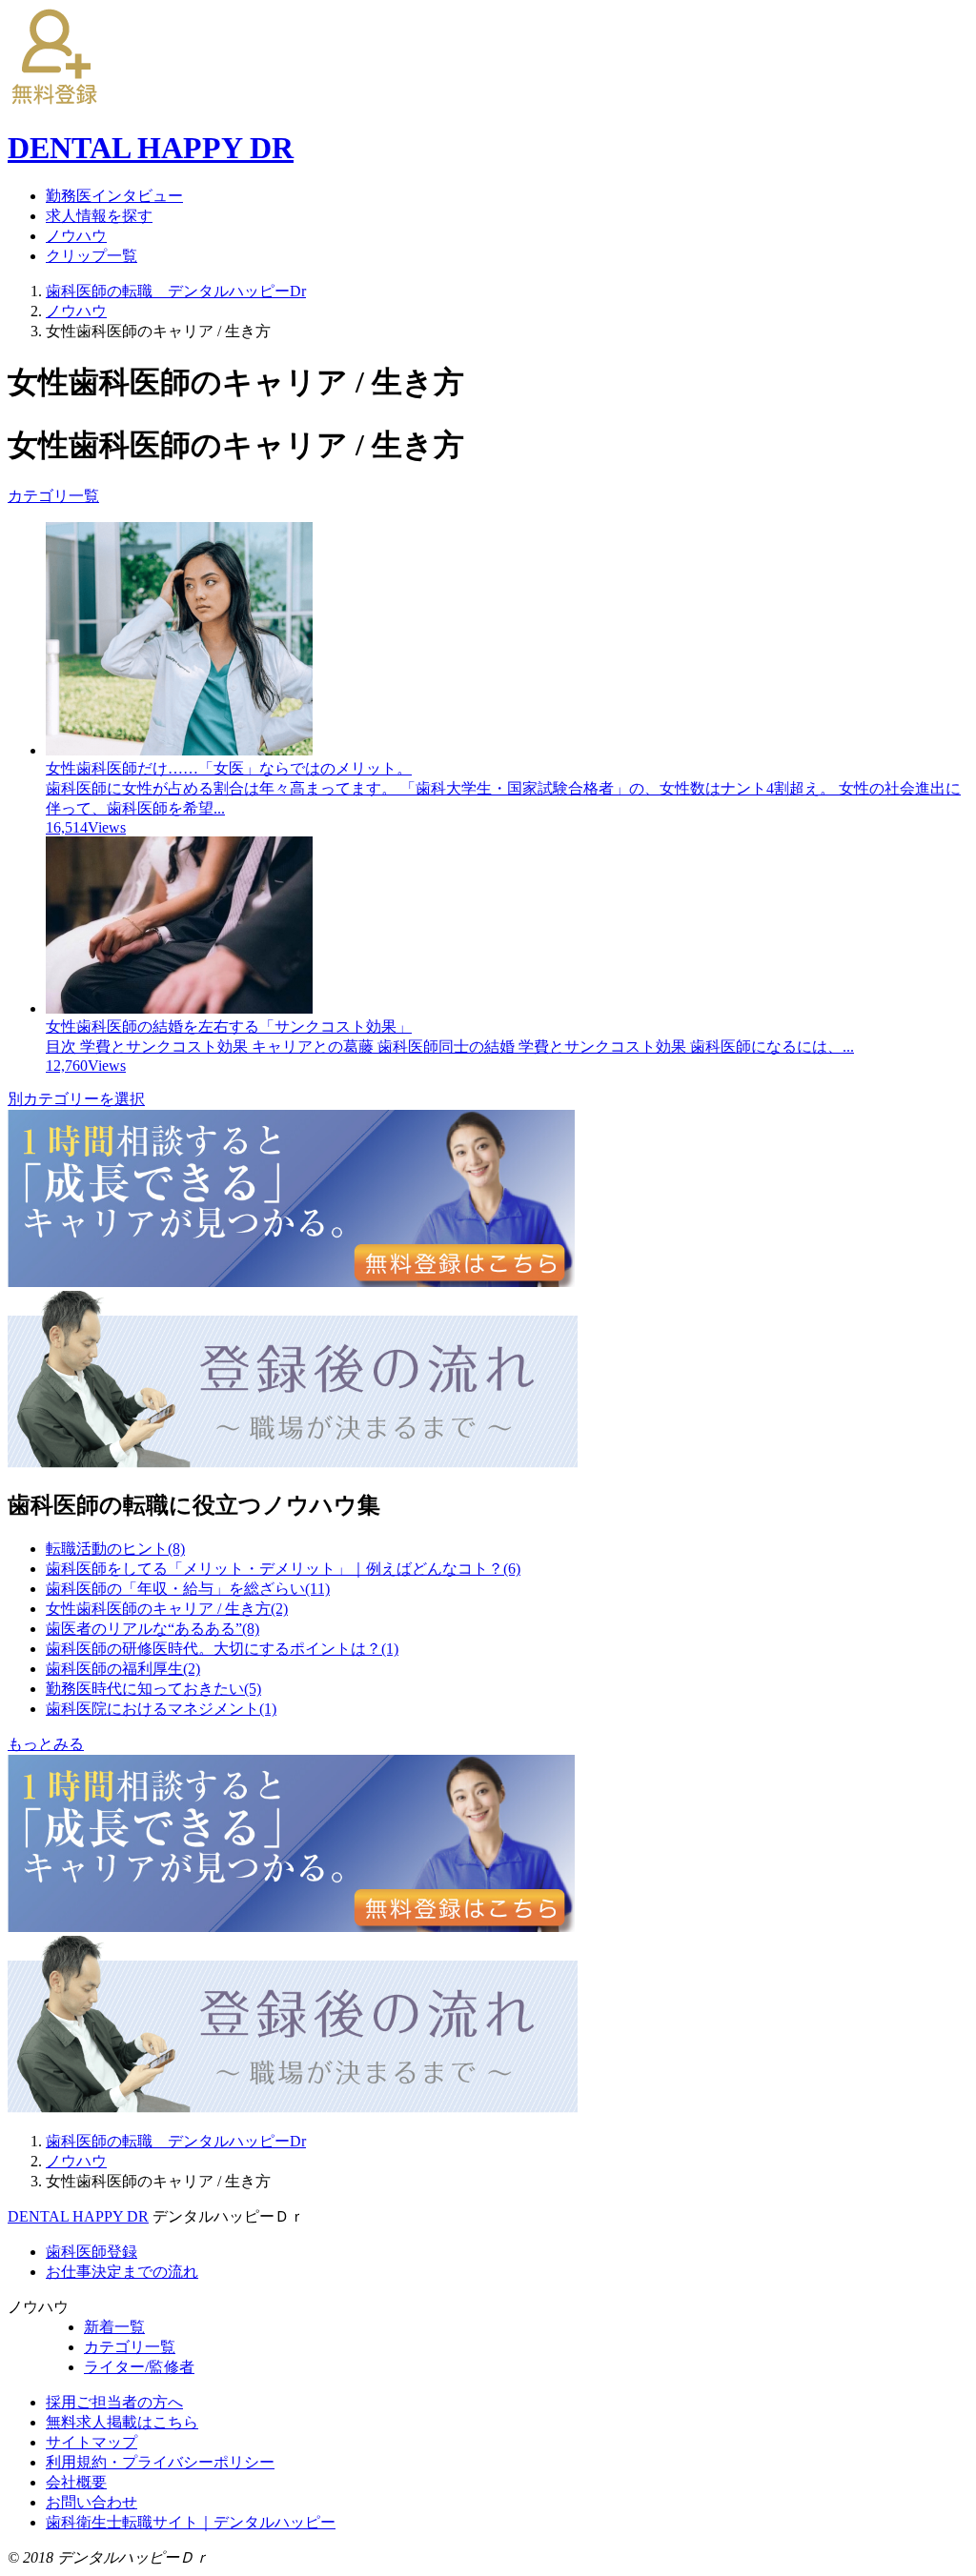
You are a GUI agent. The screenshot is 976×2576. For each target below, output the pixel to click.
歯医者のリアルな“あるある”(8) (152, 1629)
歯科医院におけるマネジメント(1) (161, 1709)
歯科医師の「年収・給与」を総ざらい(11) (188, 1589)
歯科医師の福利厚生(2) (123, 1669)
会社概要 (76, 2482)
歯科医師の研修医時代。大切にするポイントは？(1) (222, 1649)
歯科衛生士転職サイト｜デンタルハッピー (191, 2522)
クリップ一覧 (91, 256)
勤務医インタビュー (114, 196)
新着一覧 (114, 2327)
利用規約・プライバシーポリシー (160, 2462)
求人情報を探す (99, 216)
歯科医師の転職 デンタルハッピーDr (176, 291)
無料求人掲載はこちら (122, 2422)
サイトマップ (91, 2442)
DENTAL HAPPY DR (78, 2216)
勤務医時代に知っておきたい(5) (153, 1689)
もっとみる (46, 1744)
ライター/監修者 (139, 2367)
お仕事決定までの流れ (122, 2272)
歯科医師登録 (91, 2252)
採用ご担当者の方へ (114, 2402)
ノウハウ (76, 236)
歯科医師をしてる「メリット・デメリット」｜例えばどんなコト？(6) (283, 1569)
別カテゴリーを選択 (76, 1099)
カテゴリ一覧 (53, 496)
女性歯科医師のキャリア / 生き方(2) (167, 1609)
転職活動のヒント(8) (115, 1549)
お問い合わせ (91, 2502)
